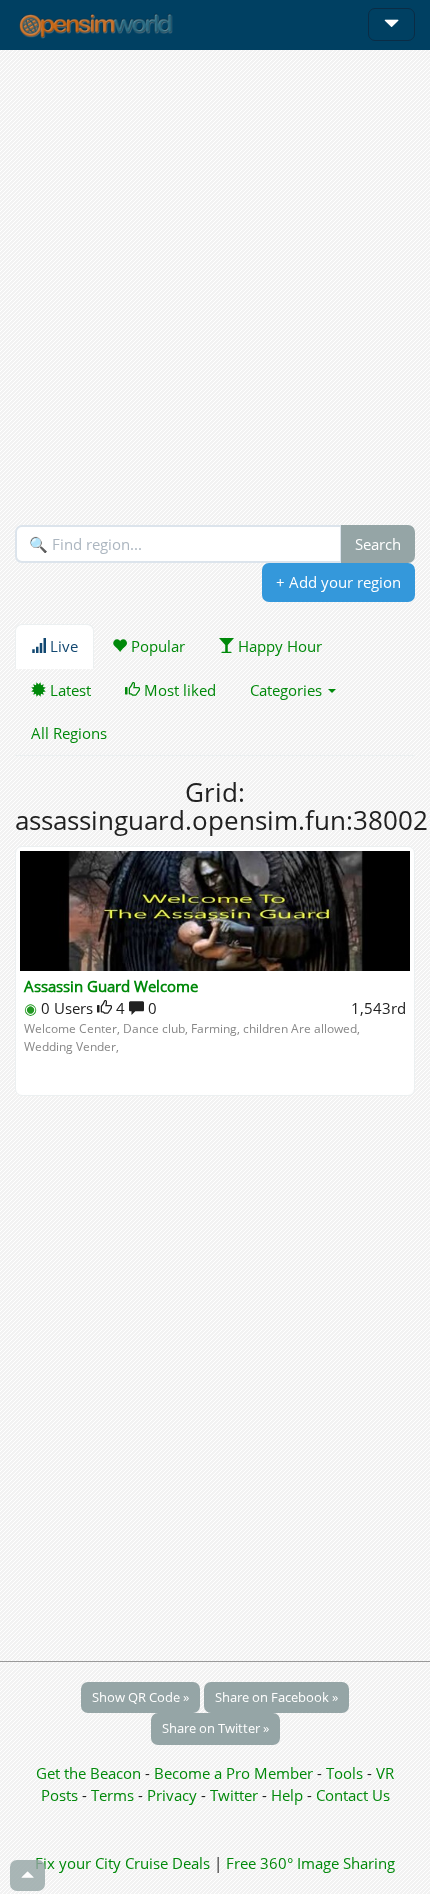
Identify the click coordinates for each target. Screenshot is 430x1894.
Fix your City (78, 1863)
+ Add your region (338, 582)
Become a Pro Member (235, 1773)
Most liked (178, 690)
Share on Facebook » (276, 1697)
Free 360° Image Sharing (310, 1863)
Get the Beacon (88, 1773)
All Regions (69, 733)
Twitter (234, 1795)
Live (62, 646)
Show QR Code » (140, 1697)
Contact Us (353, 1795)
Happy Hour (278, 646)
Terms (114, 1795)
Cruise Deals (167, 1863)
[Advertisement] (215, 287)
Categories (288, 690)
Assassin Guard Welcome (111, 986)
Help (287, 1795)
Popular (156, 646)
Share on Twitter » (215, 1728)
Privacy (172, 1795)
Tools (346, 1773)
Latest (68, 690)
